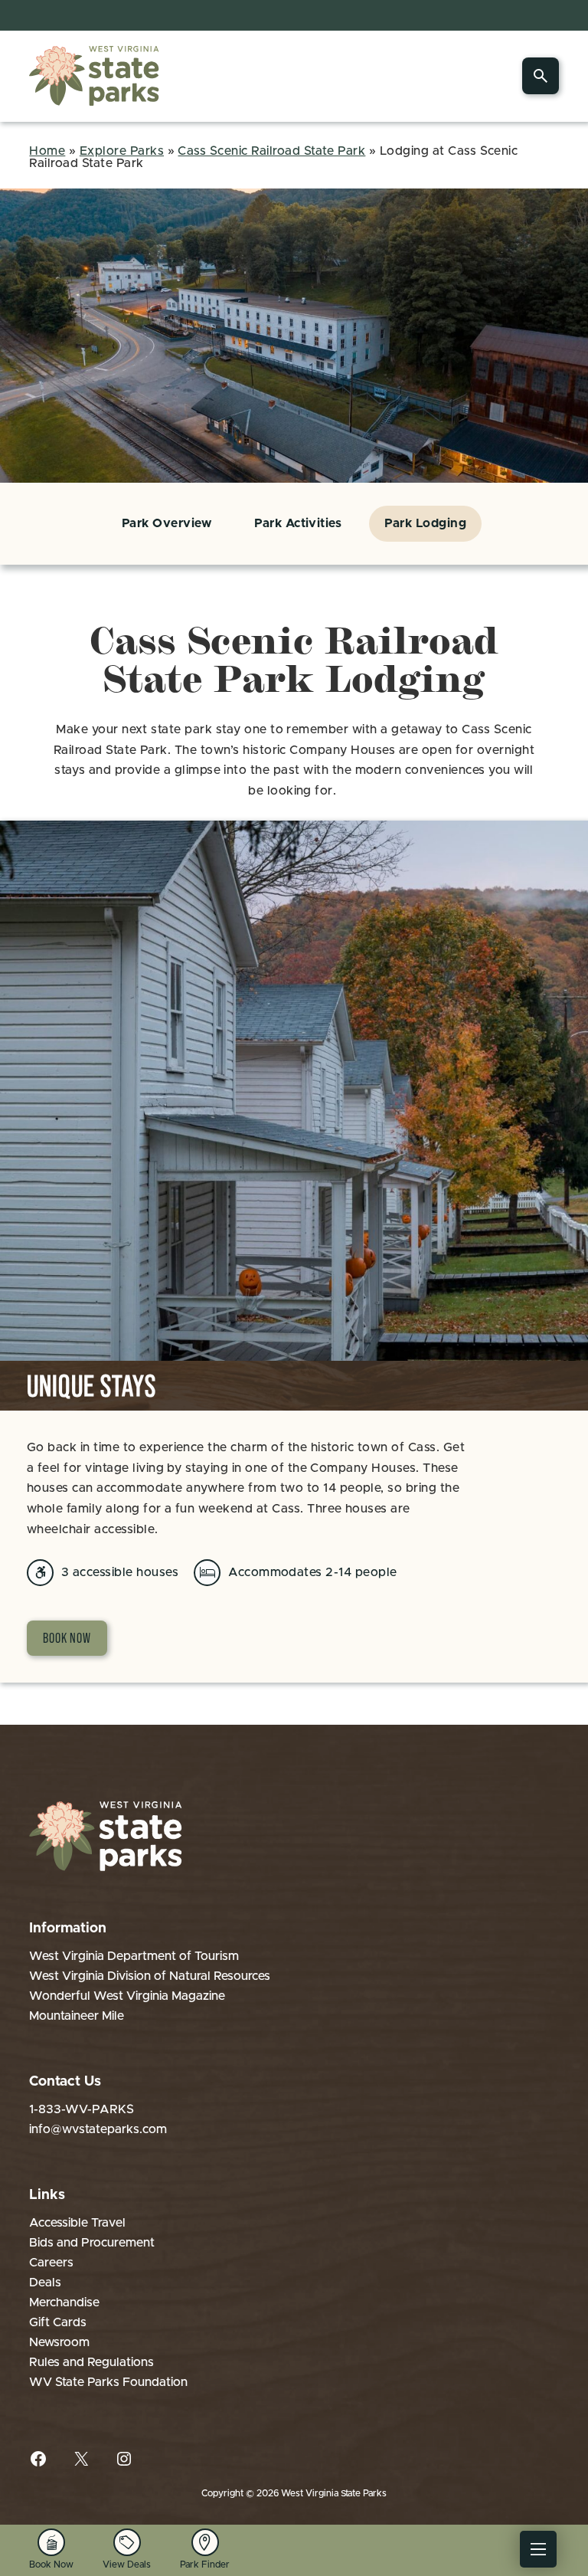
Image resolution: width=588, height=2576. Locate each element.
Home (47, 151)
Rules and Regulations (91, 2362)
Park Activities (298, 523)
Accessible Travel (77, 2223)
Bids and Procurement (92, 2243)
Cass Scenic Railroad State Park (271, 151)
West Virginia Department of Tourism (134, 1956)
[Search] (541, 76)
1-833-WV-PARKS (82, 2109)
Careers (51, 2263)
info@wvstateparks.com (98, 2129)
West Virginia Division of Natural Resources (150, 1976)
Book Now (67, 1638)
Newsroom (59, 2342)
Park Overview (167, 523)
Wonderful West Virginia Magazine (127, 1996)
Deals (45, 2283)
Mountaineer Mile (77, 2016)
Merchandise (64, 2302)
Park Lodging (425, 523)
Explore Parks (122, 151)
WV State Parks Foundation (108, 2382)
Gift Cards (58, 2322)
